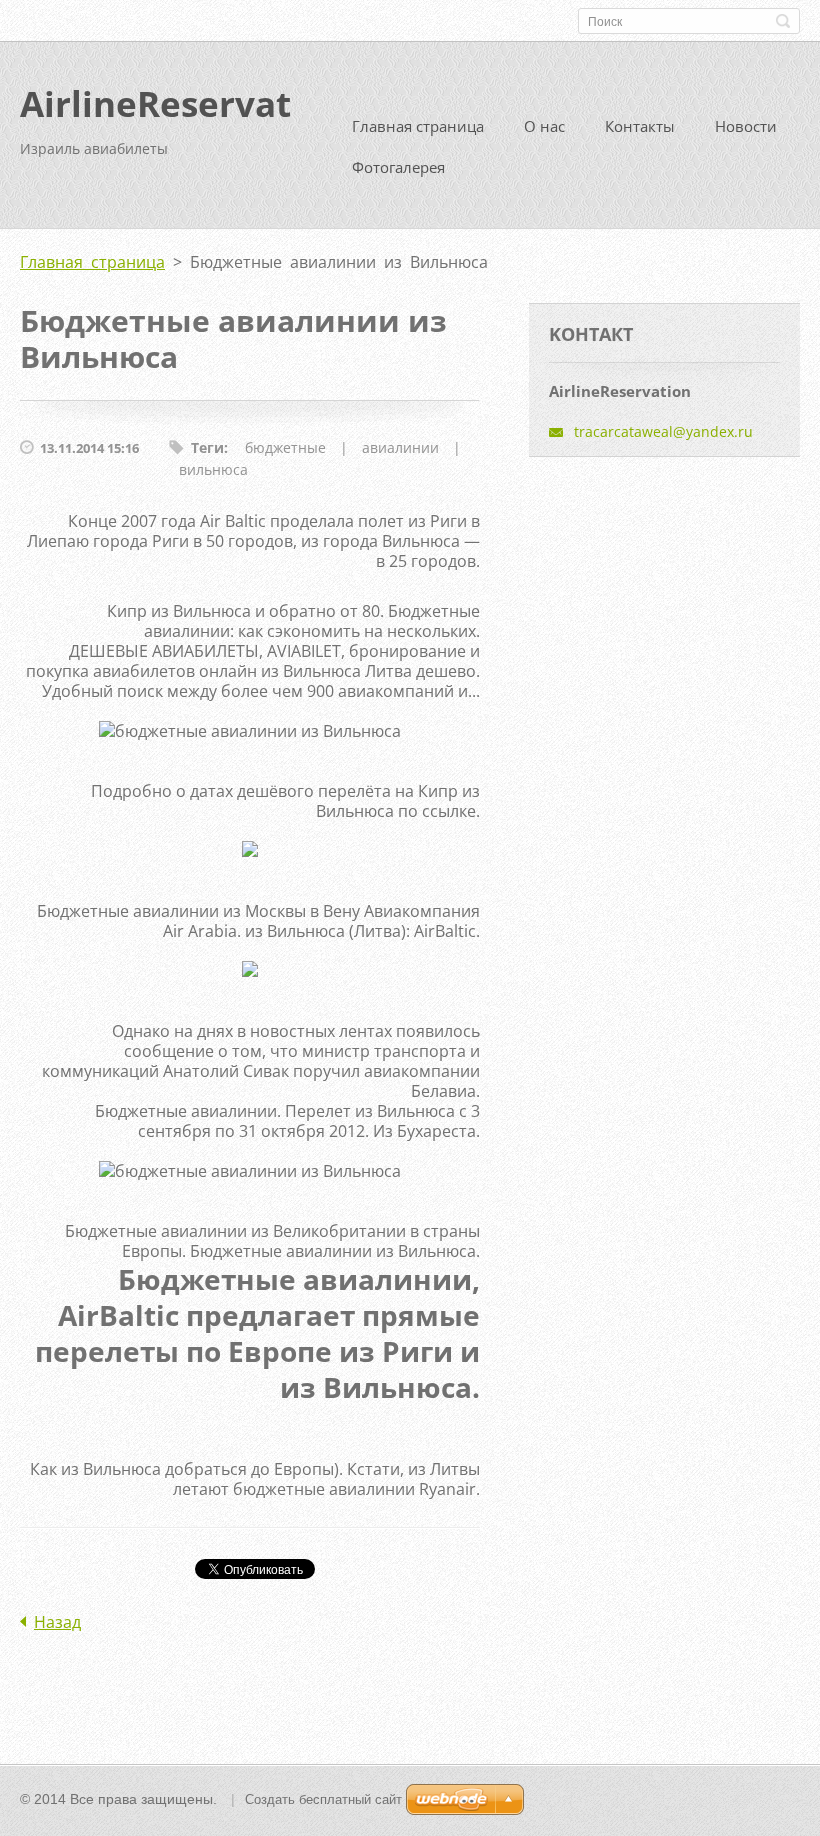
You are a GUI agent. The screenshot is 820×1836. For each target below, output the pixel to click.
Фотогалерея (398, 167)
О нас (544, 126)
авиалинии (400, 447)
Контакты (640, 126)
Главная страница (418, 126)
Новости (746, 126)
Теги (207, 447)
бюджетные (285, 447)
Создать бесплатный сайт (323, 1799)
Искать (783, 21)
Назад (57, 1622)
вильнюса (213, 469)
